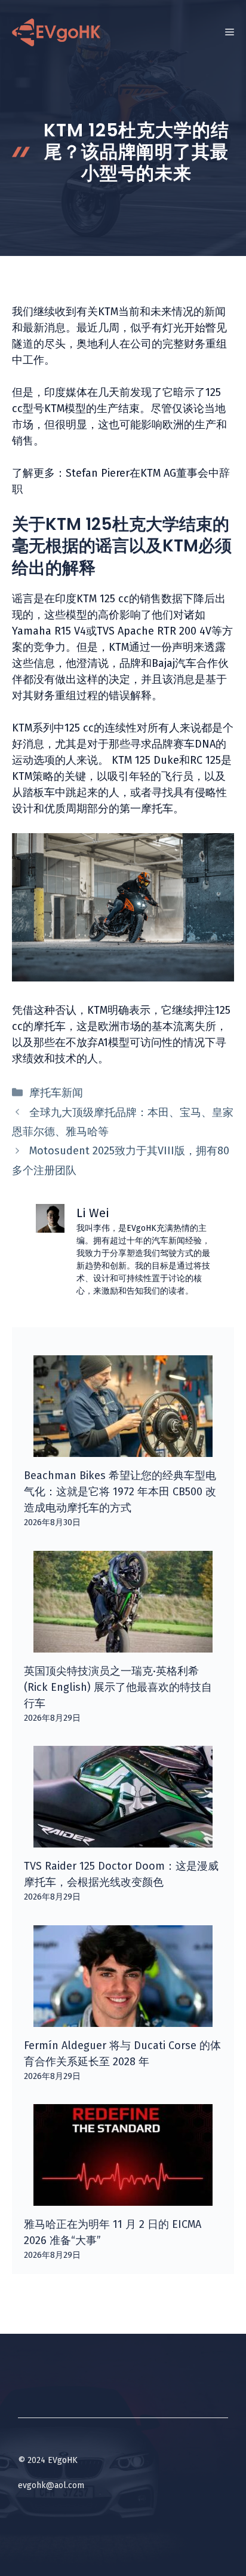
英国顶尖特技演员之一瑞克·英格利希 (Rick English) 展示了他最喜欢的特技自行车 (118, 1687)
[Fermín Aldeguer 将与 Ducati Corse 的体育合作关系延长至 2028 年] (123, 2019)
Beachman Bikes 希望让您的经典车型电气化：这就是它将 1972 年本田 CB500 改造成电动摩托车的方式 (120, 1492)
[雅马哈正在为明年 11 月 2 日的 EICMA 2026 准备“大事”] (123, 2197)
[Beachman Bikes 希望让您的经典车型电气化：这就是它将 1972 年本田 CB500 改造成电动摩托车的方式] (123, 1449)
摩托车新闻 (56, 1093)
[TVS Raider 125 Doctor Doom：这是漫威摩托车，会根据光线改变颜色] (123, 1839)
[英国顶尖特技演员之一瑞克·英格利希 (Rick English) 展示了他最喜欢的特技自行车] (123, 1644)
